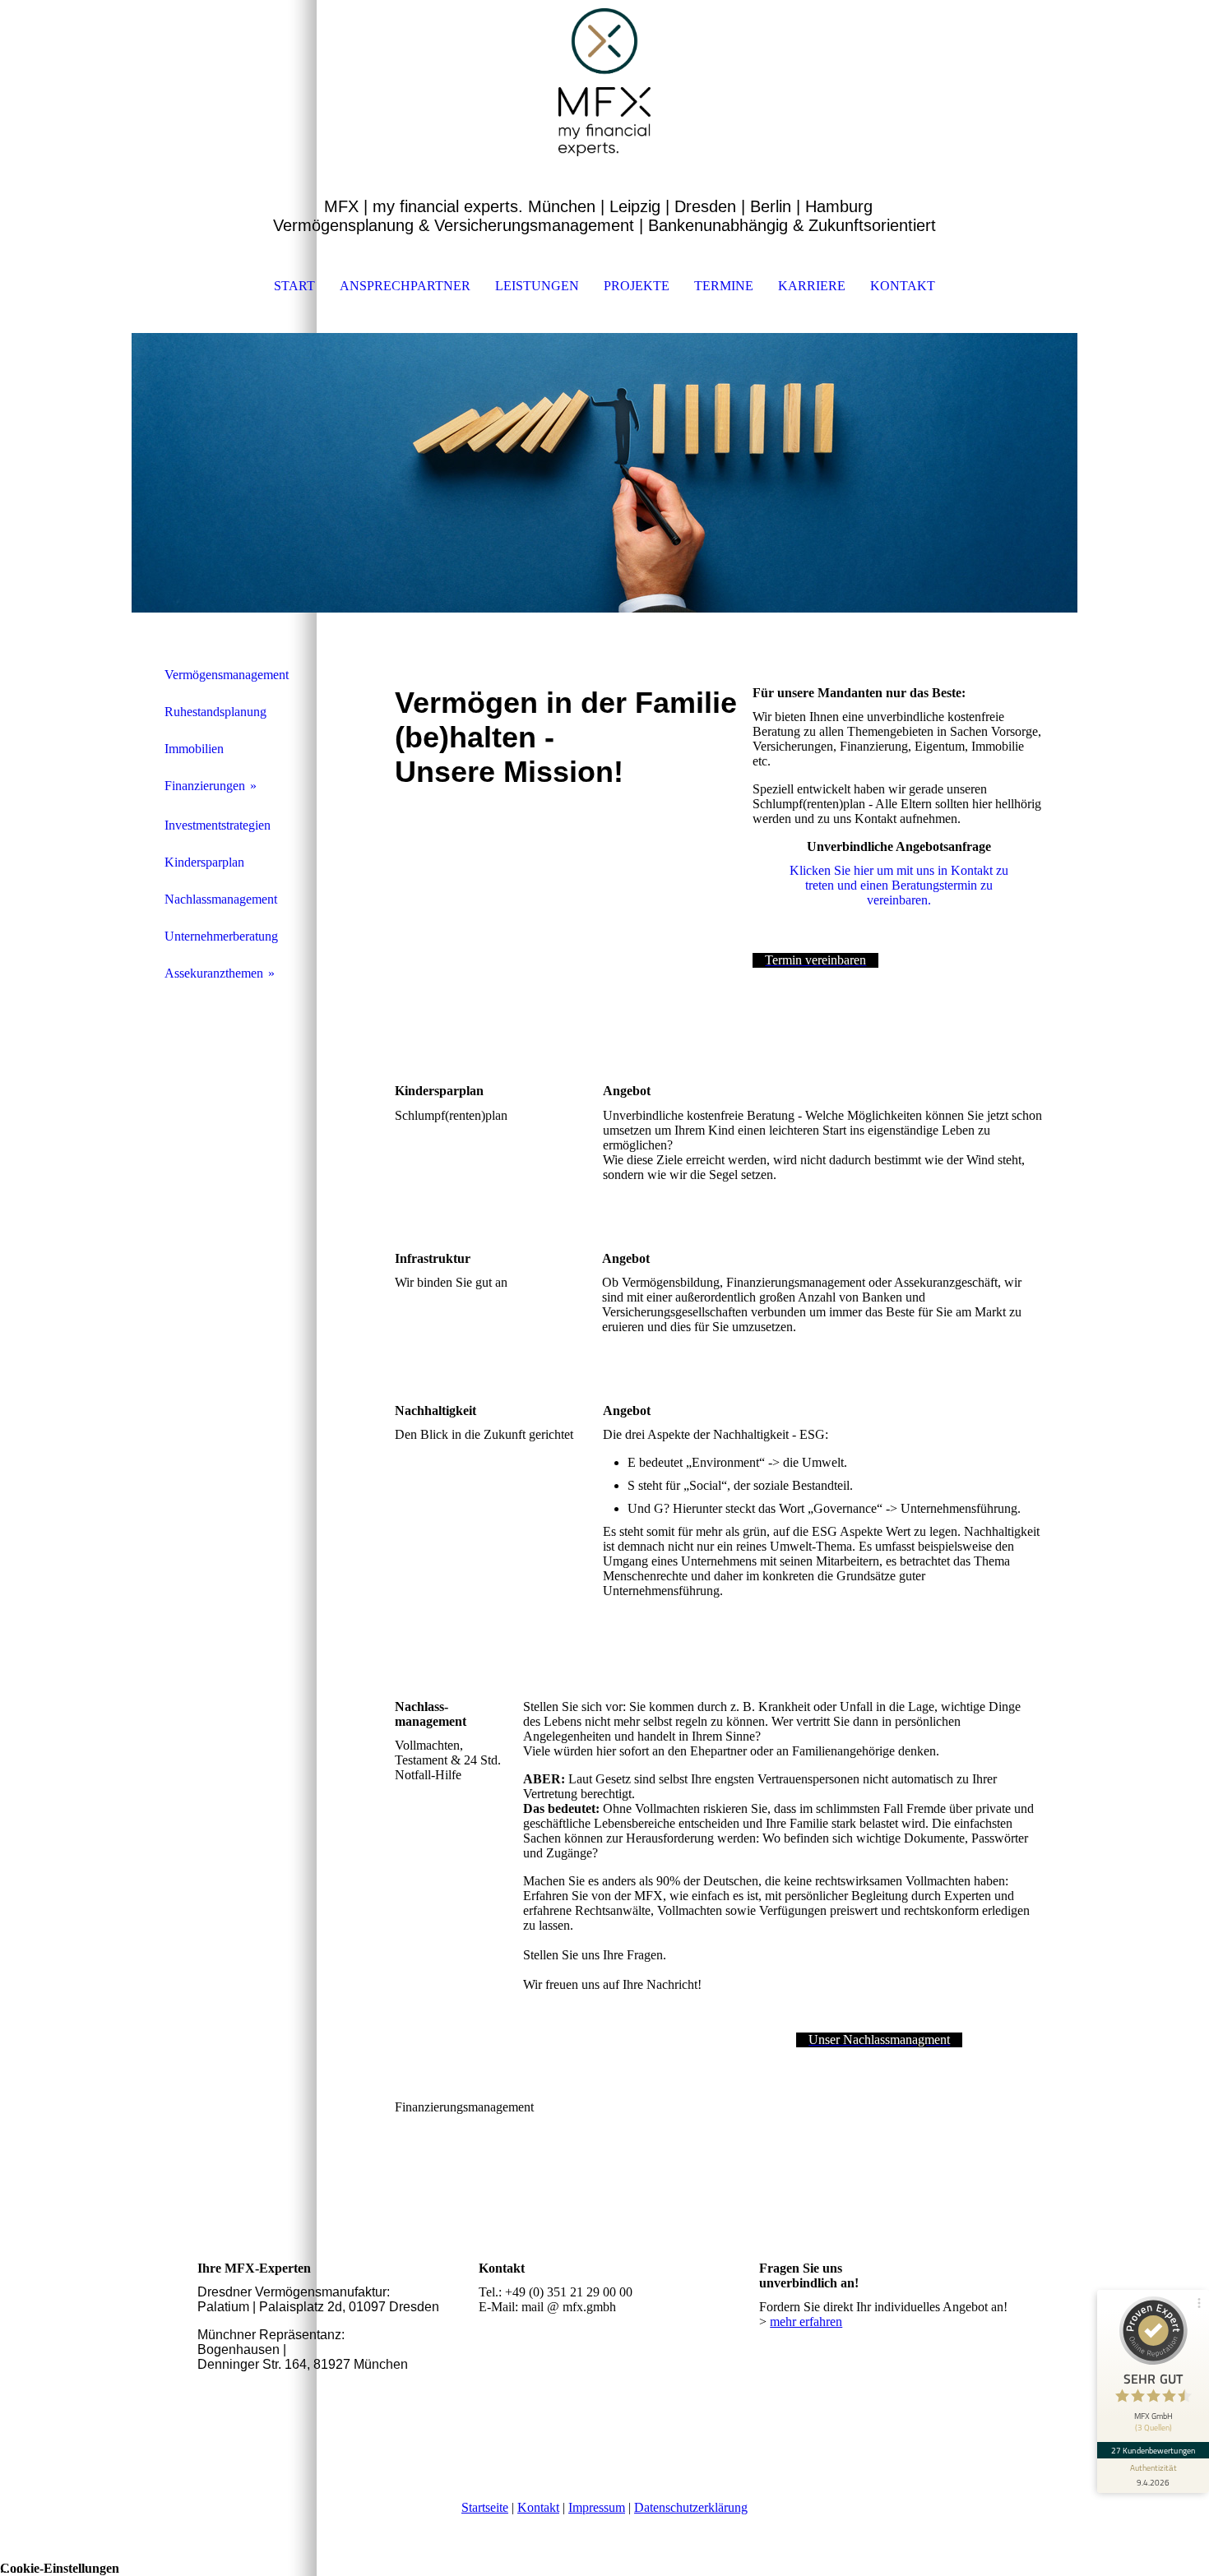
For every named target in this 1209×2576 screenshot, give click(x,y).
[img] (604, 82)
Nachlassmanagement (221, 899)
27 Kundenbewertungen (1153, 2450)
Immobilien (194, 749)
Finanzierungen (205, 786)
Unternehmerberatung (221, 936)
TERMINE (724, 286)
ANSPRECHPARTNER (405, 286)
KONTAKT (903, 286)
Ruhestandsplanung (215, 712)
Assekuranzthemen (214, 973)
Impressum (597, 2507)
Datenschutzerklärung (691, 2507)
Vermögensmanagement (227, 675)
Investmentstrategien (218, 825)
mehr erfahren (806, 2322)
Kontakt (538, 2507)
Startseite (485, 2507)
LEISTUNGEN (537, 286)
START (294, 286)
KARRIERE (812, 286)
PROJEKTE (637, 286)
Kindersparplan (204, 862)
